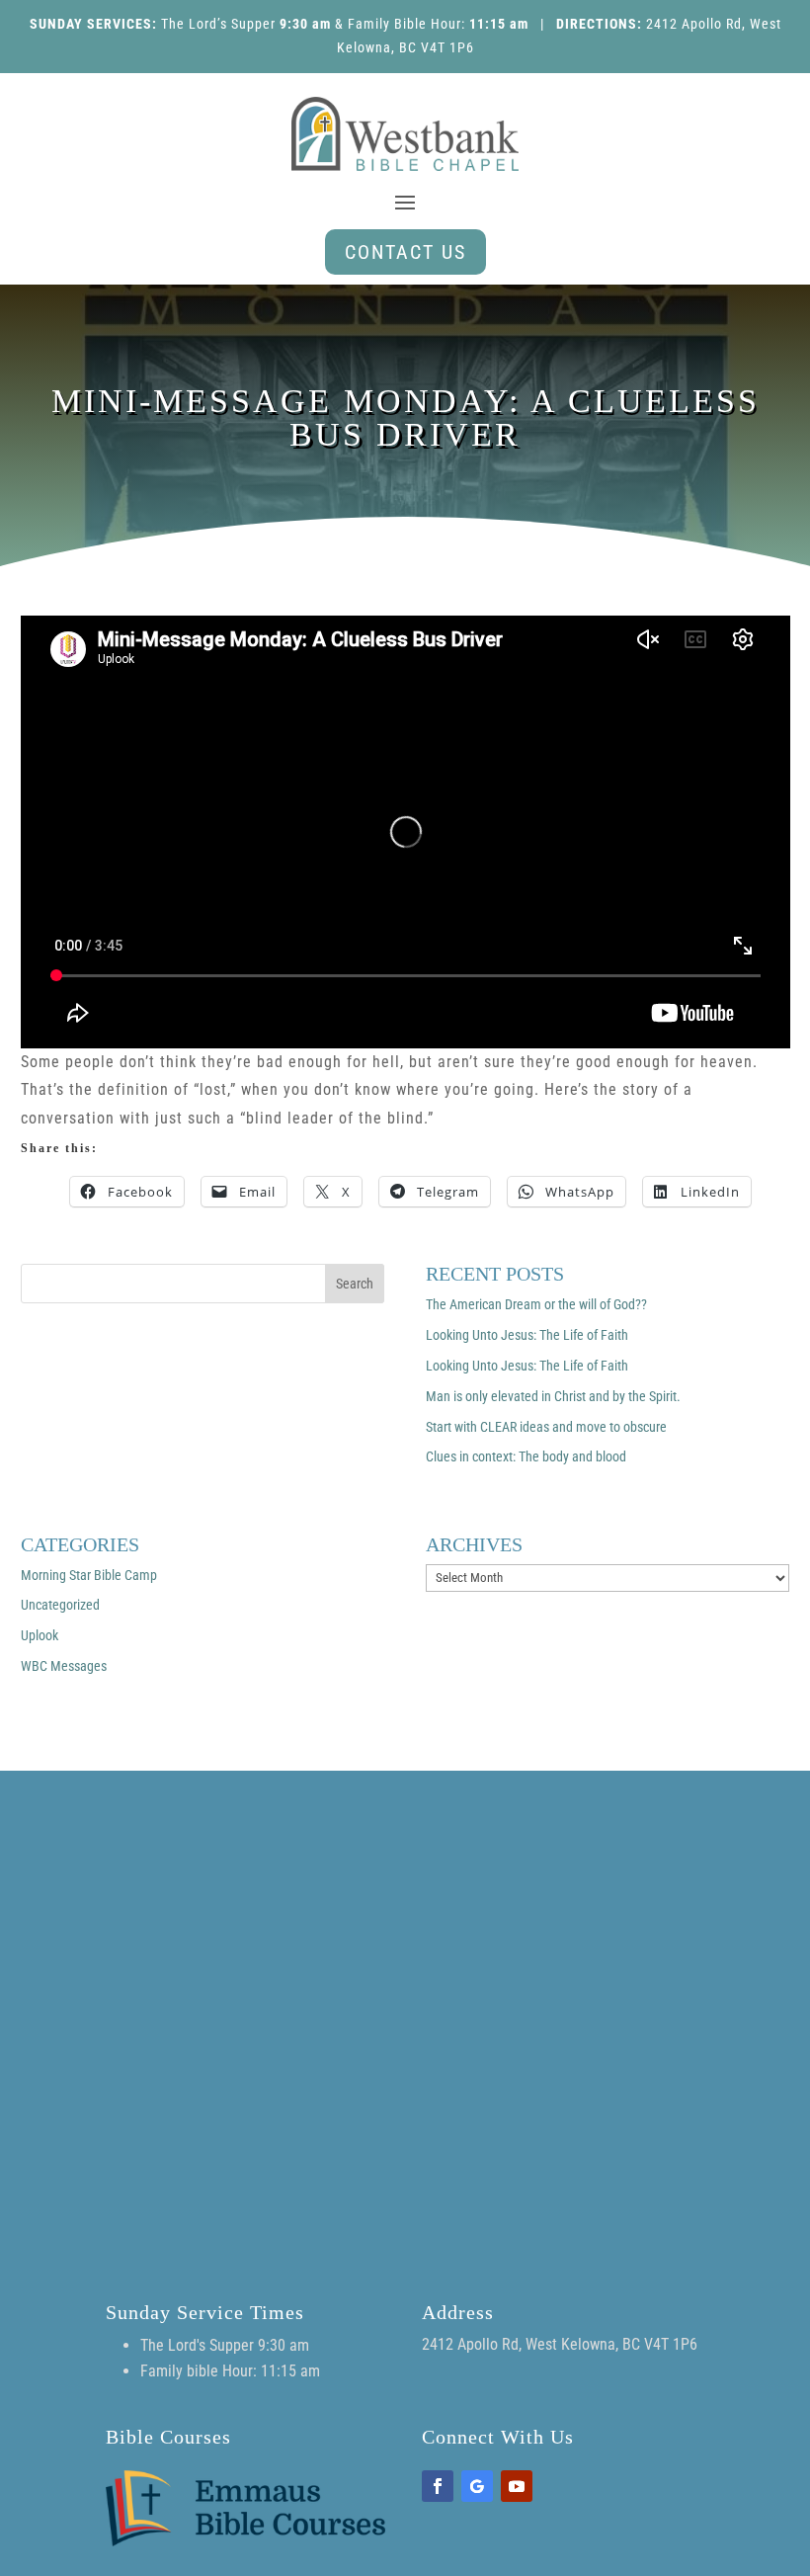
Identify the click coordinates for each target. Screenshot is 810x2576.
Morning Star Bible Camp (89, 1575)
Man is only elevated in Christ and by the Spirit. (553, 1396)
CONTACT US (405, 252)
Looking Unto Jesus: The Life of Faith (527, 1335)
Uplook (40, 1635)
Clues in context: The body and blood (526, 1456)
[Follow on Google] (477, 2486)
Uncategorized (60, 1605)
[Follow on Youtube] (517, 2486)
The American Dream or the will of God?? (536, 1304)
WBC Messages (64, 1666)
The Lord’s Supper (218, 24)
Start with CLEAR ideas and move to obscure (546, 1427)
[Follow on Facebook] (438, 2486)
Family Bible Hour (405, 24)
